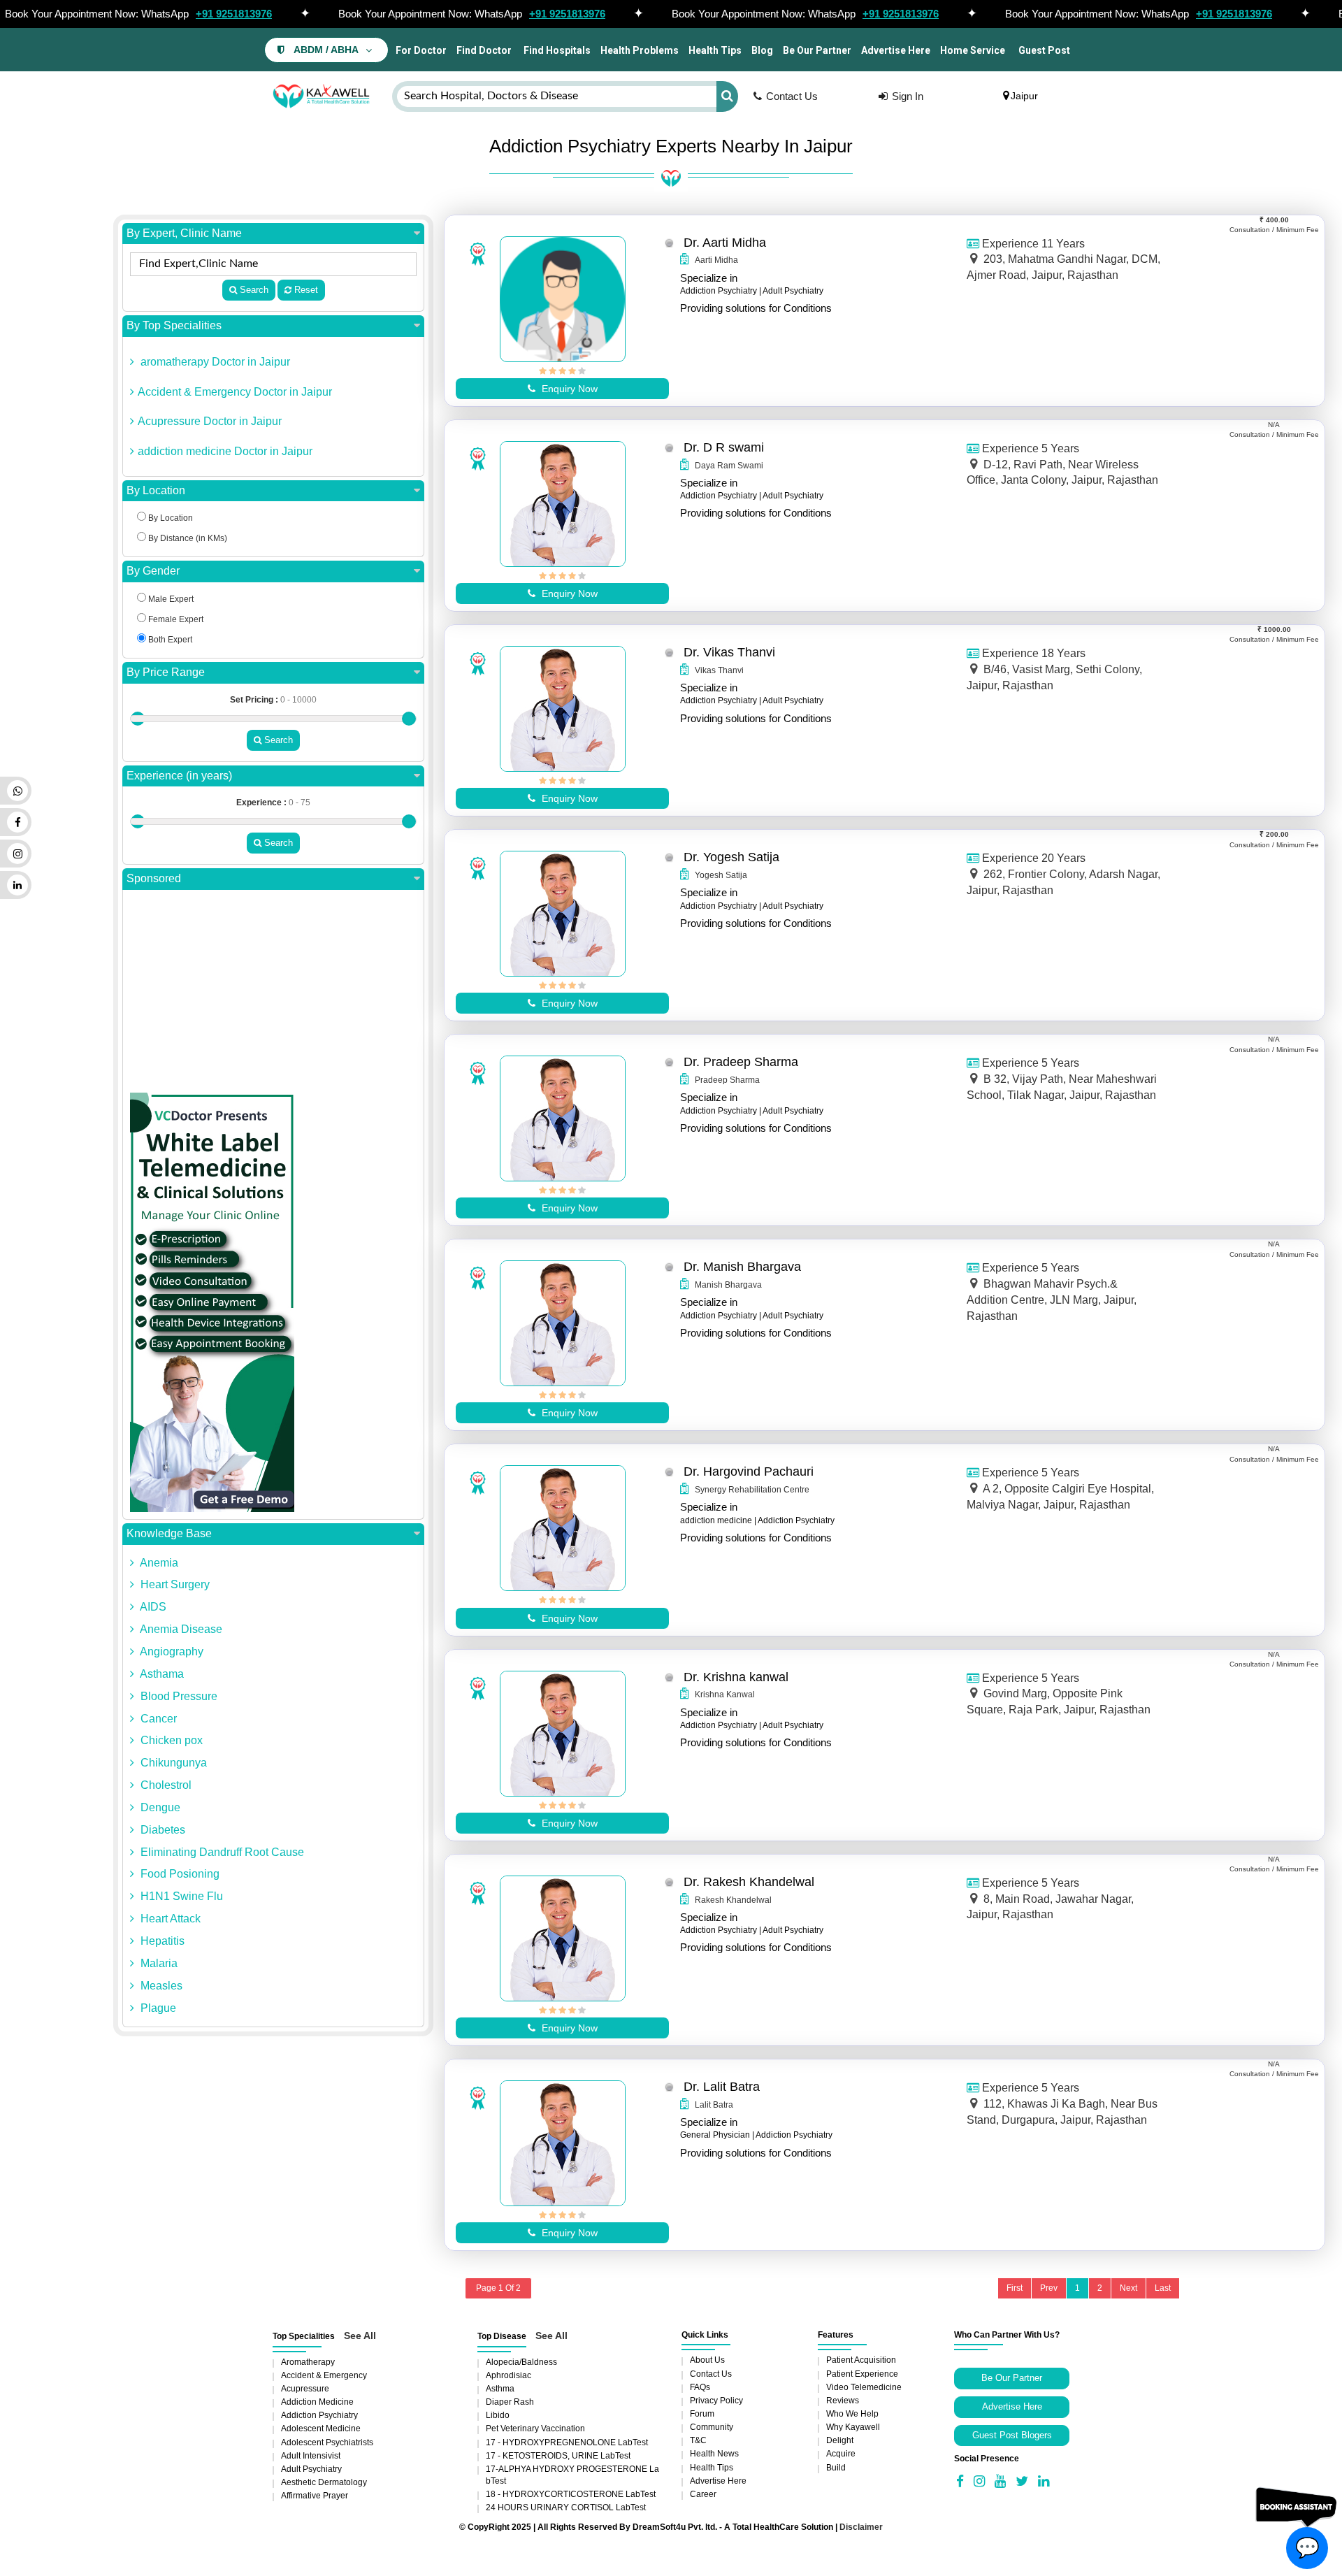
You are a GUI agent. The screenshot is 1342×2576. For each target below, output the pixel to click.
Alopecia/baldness (521, 2362)
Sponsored (154, 878)
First (1015, 2288)
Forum (702, 2414)
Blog (762, 50)
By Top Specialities (174, 325)
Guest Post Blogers (1012, 2435)
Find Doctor (484, 50)
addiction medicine (317, 2402)
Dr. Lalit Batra (722, 2087)
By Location (156, 490)
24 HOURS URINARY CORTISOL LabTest (566, 2507)
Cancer (157, 1719)
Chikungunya (172, 1763)
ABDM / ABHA (326, 50)
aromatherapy (308, 2362)
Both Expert (169, 640)
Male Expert (170, 599)
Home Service (973, 50)
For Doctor (420, 50)
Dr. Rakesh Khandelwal (749, 1882)
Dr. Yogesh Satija (731, 857)
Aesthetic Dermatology (324, 2482)
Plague (157, 2008)
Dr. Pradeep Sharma (741, 1062)
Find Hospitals (556, 50)
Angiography (171, 1652)
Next (1128, 2288)
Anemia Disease (180, 1629)
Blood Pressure (178, 1696)
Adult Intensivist (311, 2456)
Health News (714, 2454)
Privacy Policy (716, 2401)
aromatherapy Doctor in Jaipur (214, 362)
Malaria (158, 1963)
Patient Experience (862, 2374)
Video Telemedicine (864, 2387)
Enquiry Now (568, 389)
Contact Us (792, 96)
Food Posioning (179, 1874)
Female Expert (175, 619)
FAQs (700, 2387)
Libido (498, 2415)
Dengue (159, 1807)
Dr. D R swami (724, 447)
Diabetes (161, 1830)
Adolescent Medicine (321, 2429)
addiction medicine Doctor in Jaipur (225, 451)
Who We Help (852, 2414)
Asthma (500, 2389)
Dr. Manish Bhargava (742, 1267)
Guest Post (1044, 50)
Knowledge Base (169, 1533)
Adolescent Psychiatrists (327, 2442)
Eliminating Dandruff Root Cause (221, 1852)
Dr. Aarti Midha (725, 243)
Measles (160, 1986)
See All (360, 2336)
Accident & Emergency (324, 2375)
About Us (707, 2360)
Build (836, 2468)
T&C (698, 2440)
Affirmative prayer (315, 2496)
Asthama (161, 1674)
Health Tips (715, 50)
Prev (1049, 2288)
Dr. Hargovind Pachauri (749, 1472)
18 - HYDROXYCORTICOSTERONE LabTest (571, 2494)
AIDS (152, 1607)
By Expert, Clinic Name (184, 233)
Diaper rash (510, 2402)
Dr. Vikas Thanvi (729, 652)
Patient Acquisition (861, 2360)
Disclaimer (861, 2527)
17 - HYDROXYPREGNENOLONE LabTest (567, 2442)
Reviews (843, 2401)
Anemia (158, 1563)
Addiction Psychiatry (319, 2415)
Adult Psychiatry (311, 2469)
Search (253, 290)
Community (712, 2427)
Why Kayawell (853, 2427)
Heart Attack (169, 1919)
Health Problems (640, 50)
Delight (840, 2440)
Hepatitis (161, 1941)
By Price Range (166, 672)
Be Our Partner (817, 50)
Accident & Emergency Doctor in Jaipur (235, 392)
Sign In (908, 96)
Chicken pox (170, 1740)
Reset (305, 290)
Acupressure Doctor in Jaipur (210, 421)
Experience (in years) (179, 776)
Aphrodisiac (508, 2375)
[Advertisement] (273, 995)
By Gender (153, 571)
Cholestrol (165, 1785)
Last (1163, 2288)
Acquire (841, 2454)
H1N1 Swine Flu (180, 1896)
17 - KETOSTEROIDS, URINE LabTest (558, 2456)
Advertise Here (896, 50)
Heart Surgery (174, 1584)
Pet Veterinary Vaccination (535, 2429)
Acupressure (305, 2389)
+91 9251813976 (234, 14)
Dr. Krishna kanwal (736, 1677)
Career (703, 2494)
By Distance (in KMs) (187, 538)
